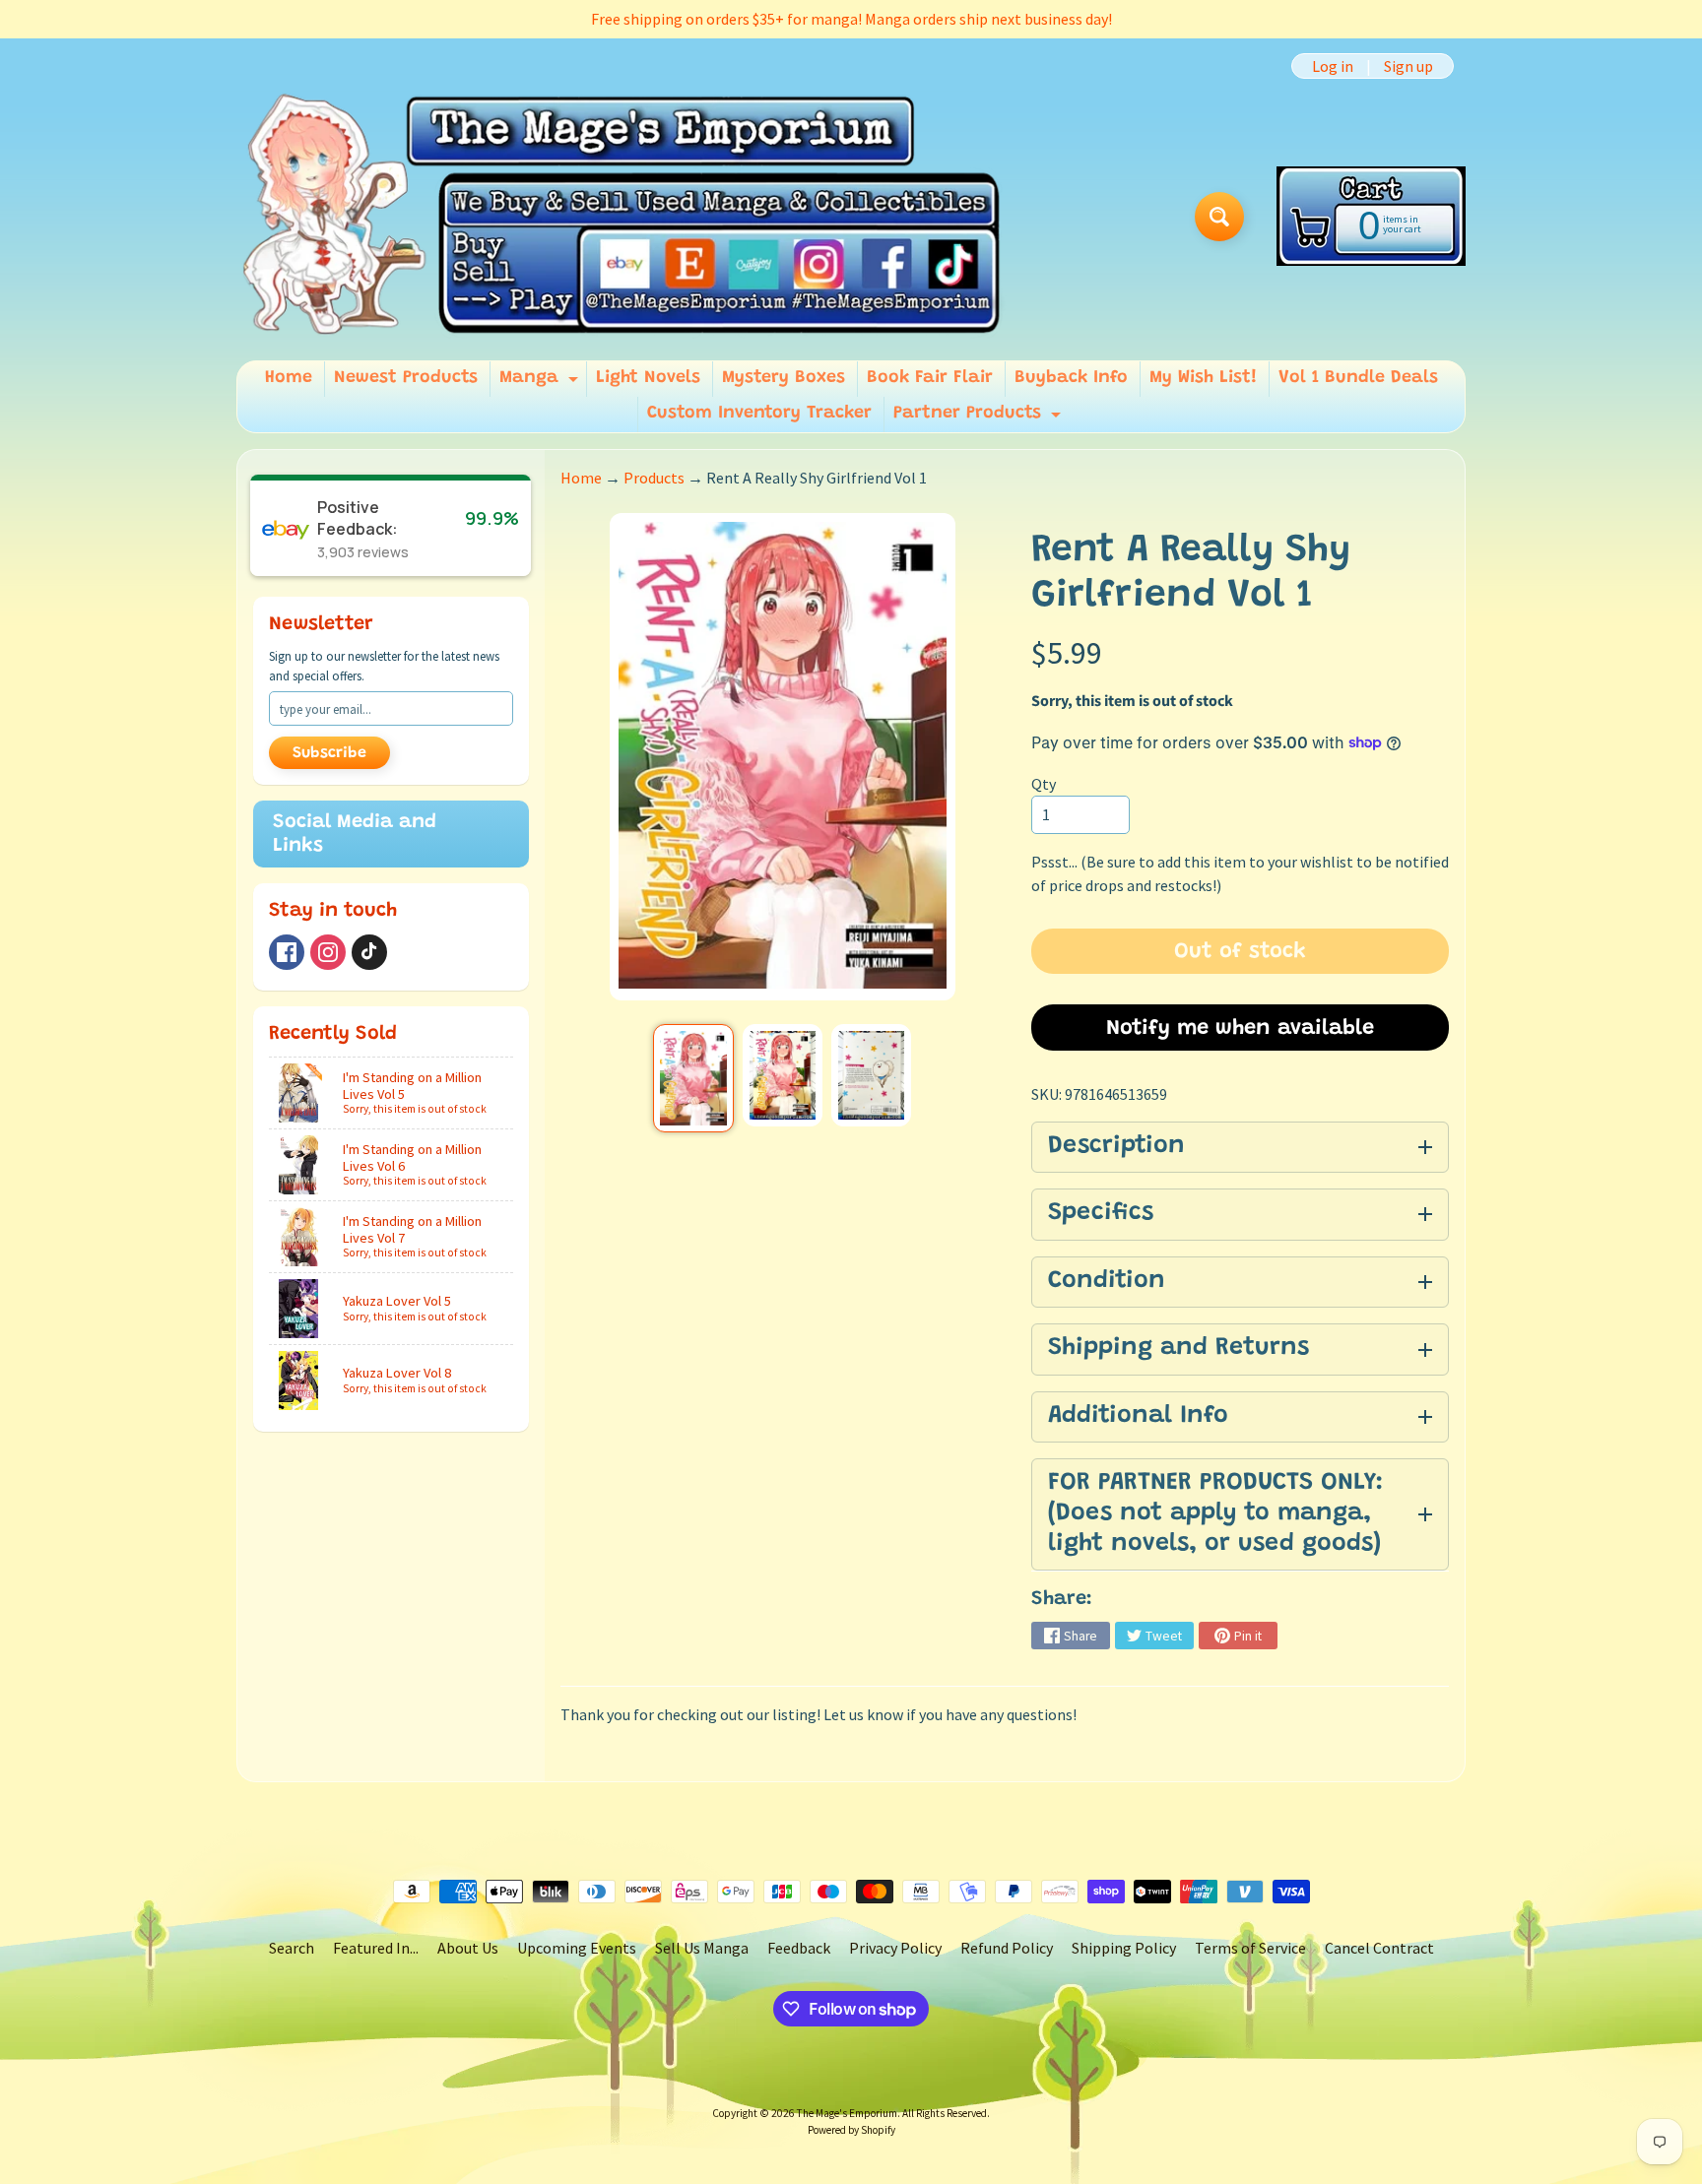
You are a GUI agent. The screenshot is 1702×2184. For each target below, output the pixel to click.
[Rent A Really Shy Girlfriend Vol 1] (693, 1078)
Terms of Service (1250, 1948)
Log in (1333, 66)
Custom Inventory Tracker (759, 414)
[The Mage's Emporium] (623, 216)
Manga (541, 383)
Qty (1044, 784)
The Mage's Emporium (847, 2113)
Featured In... (376, 1948)
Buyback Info (1071, 378)
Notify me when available (1240, 1029)
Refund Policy (1007, 1948)
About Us (468, 1948)
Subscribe (329, 753)
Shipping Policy (1124, 1948)
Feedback (799, 1948)
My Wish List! (1203, 378)
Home (289, 378)
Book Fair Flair (930, 378)
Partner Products (980, 418)
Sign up (1408, 66)
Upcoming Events (577, 1948)
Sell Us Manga (702, 1948)
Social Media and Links (355, 834)
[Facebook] (287, 952)
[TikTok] (369, 952)
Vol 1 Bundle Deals (1358, 378)
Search (292, 1948)
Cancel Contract (1379, 1948)
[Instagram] (328, 952)
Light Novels (648, 378)
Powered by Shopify (851, 2130)
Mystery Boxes (784, 378)
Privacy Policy (895, 1948)
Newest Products (406, 378)
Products (654, 478)
